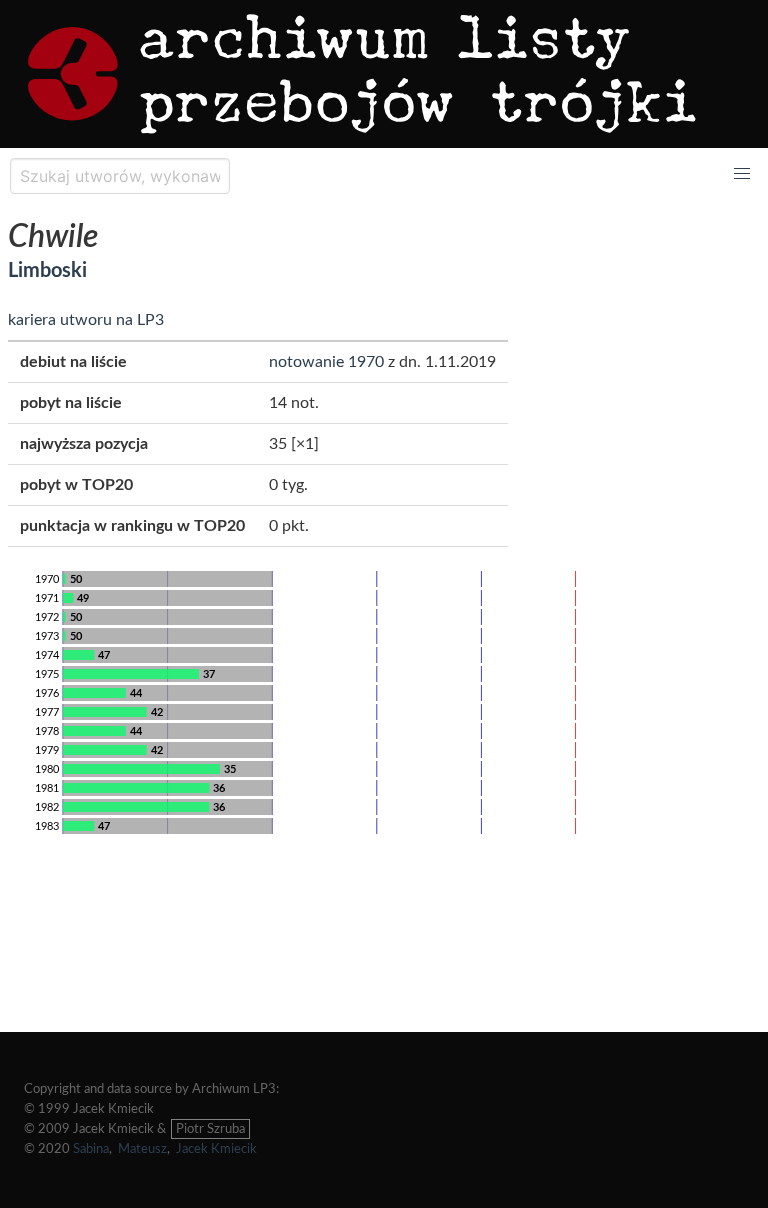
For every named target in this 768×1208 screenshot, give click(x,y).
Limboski (47, 271)
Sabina (91, 1149)
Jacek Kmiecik (216, 1149)
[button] (742, 174)
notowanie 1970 (326, 362)
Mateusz (142, 1149)
